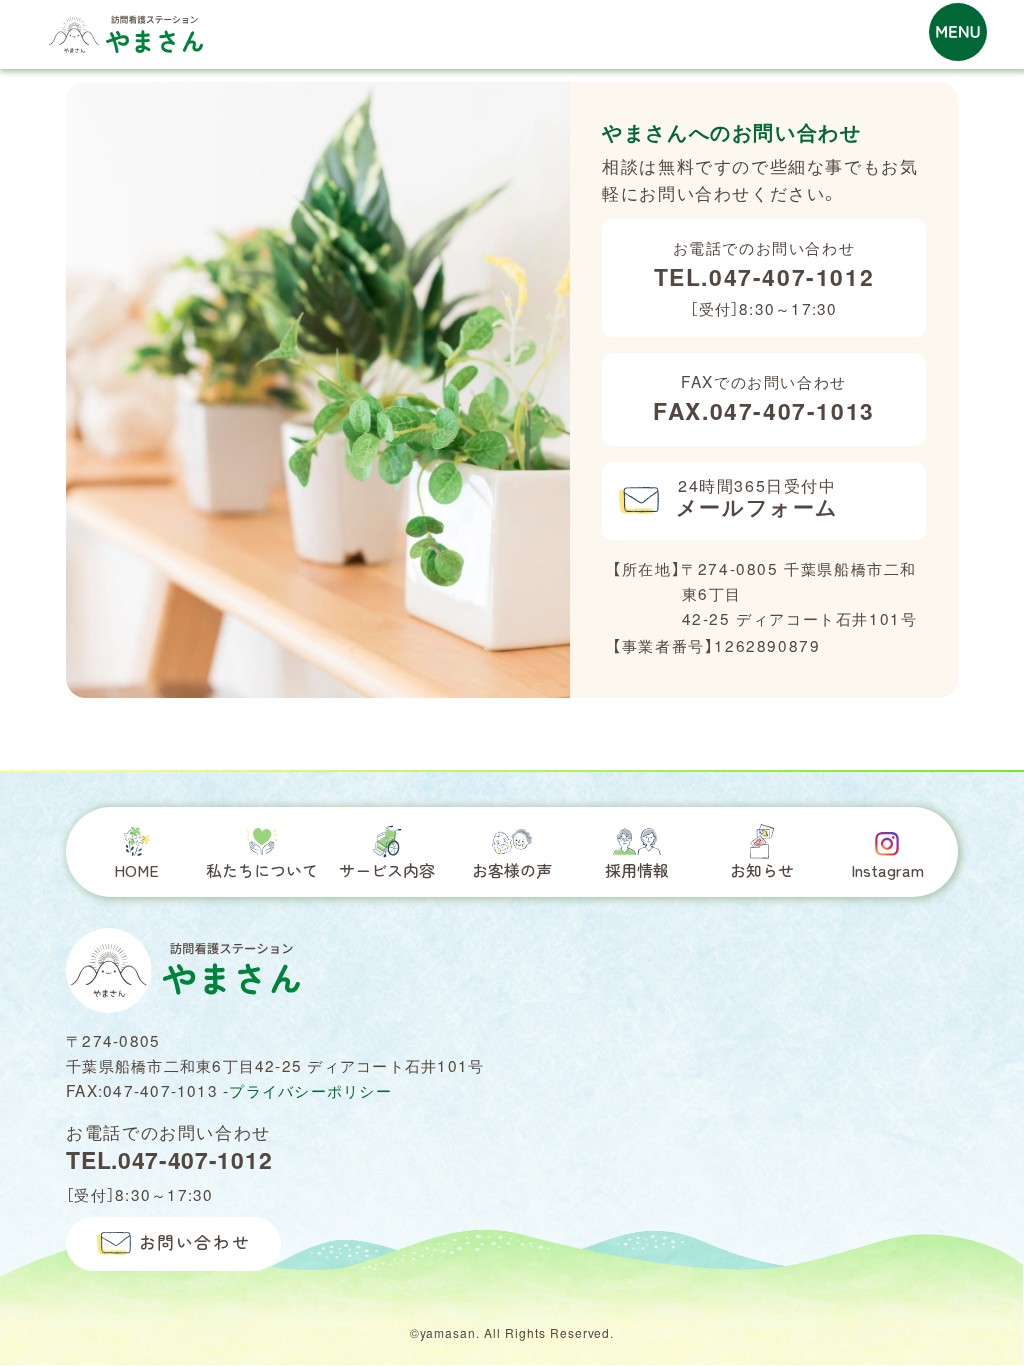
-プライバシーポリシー (307, 1090)
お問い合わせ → (880, 44)
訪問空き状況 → (880, 21)
